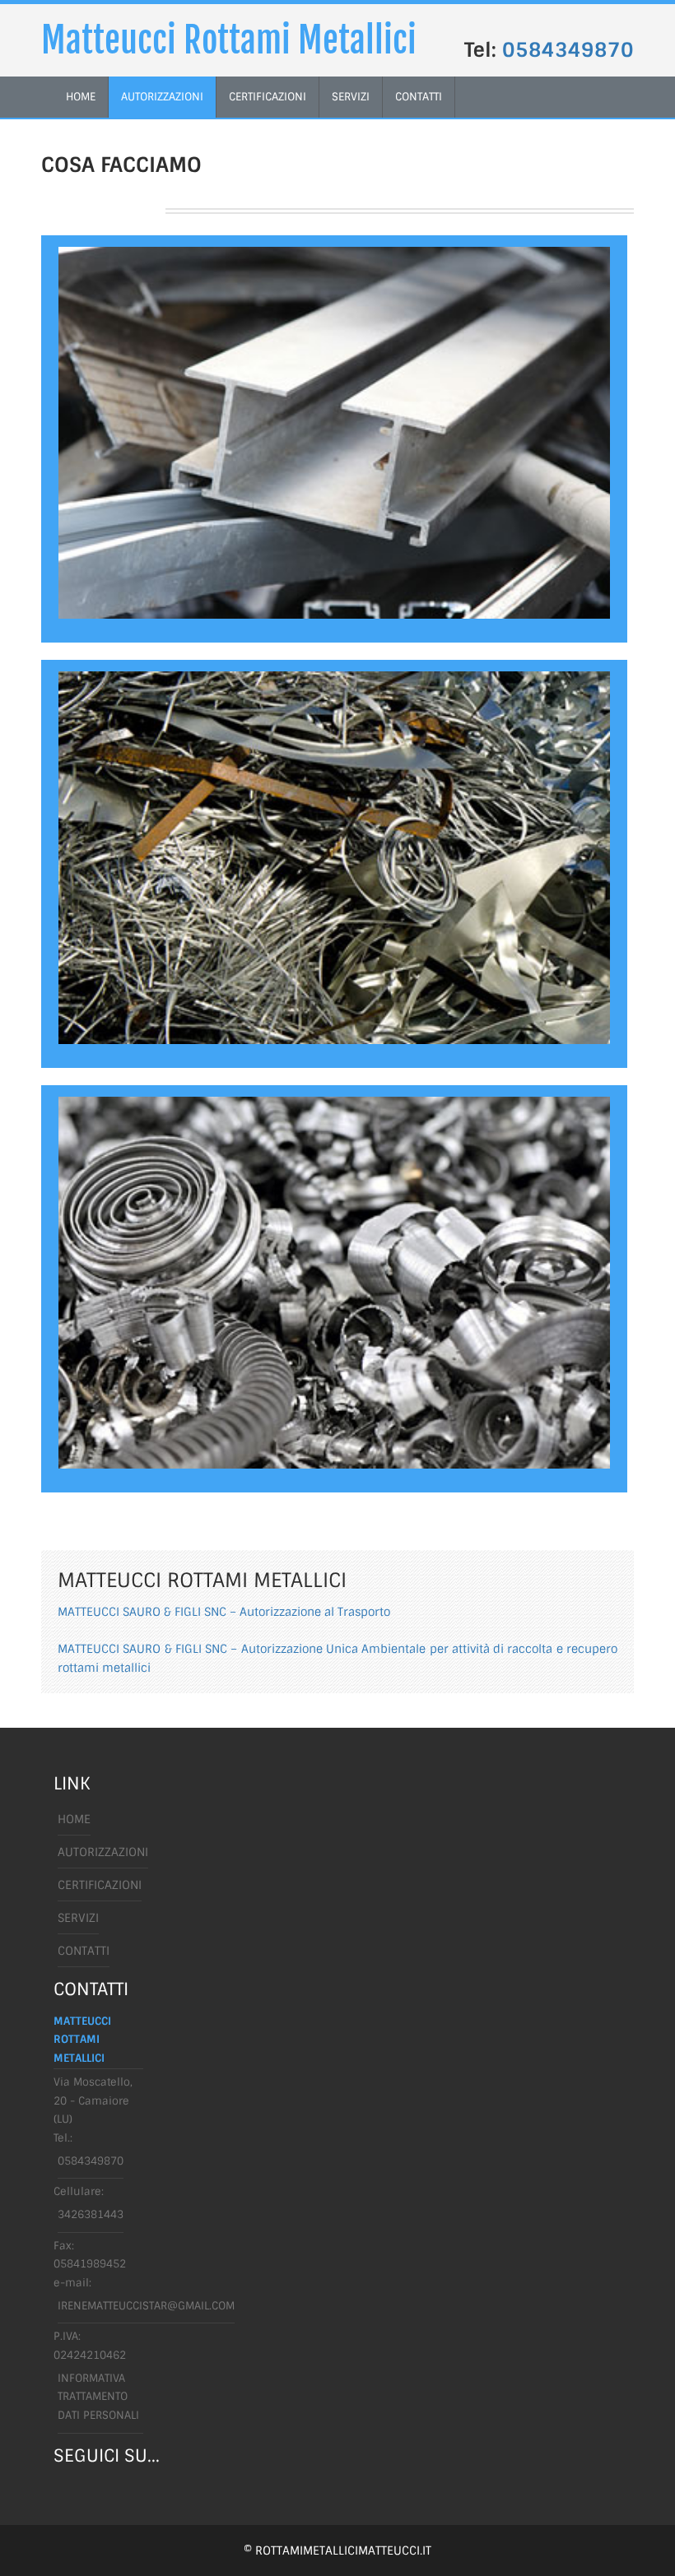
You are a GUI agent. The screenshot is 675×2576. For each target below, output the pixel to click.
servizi (351, 97)
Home (74, 1819)
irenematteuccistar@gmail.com (146, 2306)
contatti (419, 97)
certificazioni (268, 97)
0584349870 (568, 50)
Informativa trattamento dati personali (98, 2397)
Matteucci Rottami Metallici (229, 40)
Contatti (84, 1951)
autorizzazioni (162, 97)
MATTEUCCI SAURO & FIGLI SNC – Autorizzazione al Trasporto (224, 1612)
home (81, 97)
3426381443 (91, 2214)
